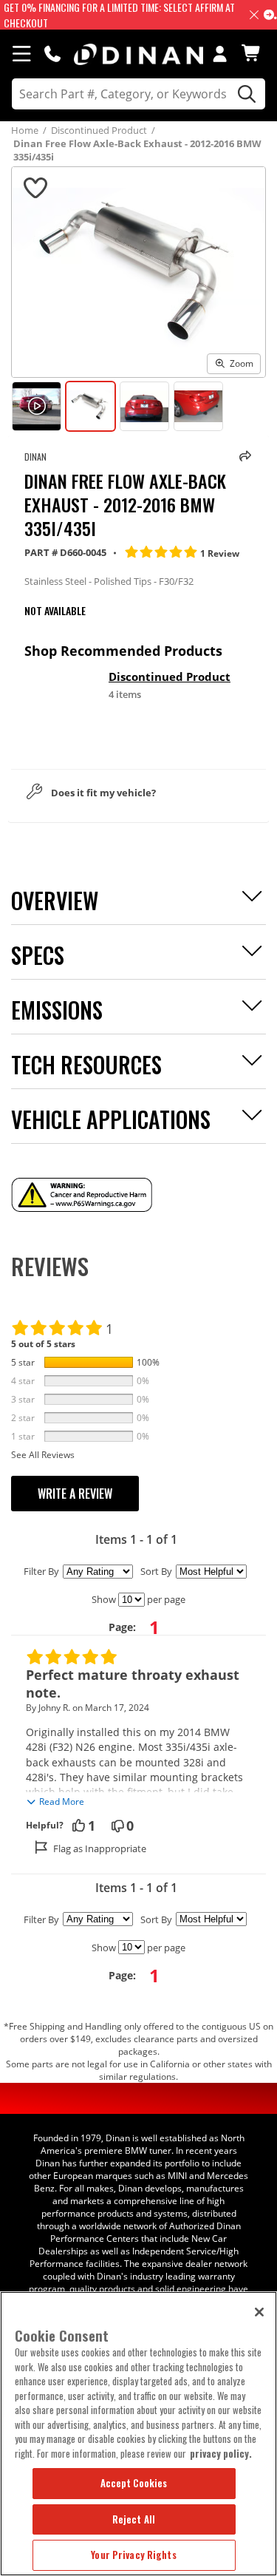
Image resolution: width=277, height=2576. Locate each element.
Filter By (41, 1571)
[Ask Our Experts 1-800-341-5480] (52, 53)
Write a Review (75, 1494)
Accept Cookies (134, 2483)
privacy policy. (221, 2453)
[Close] (259, 2312)
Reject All (134, 2519)
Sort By (156, 1571)
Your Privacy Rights (133, 2555)
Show (104, 1599)
